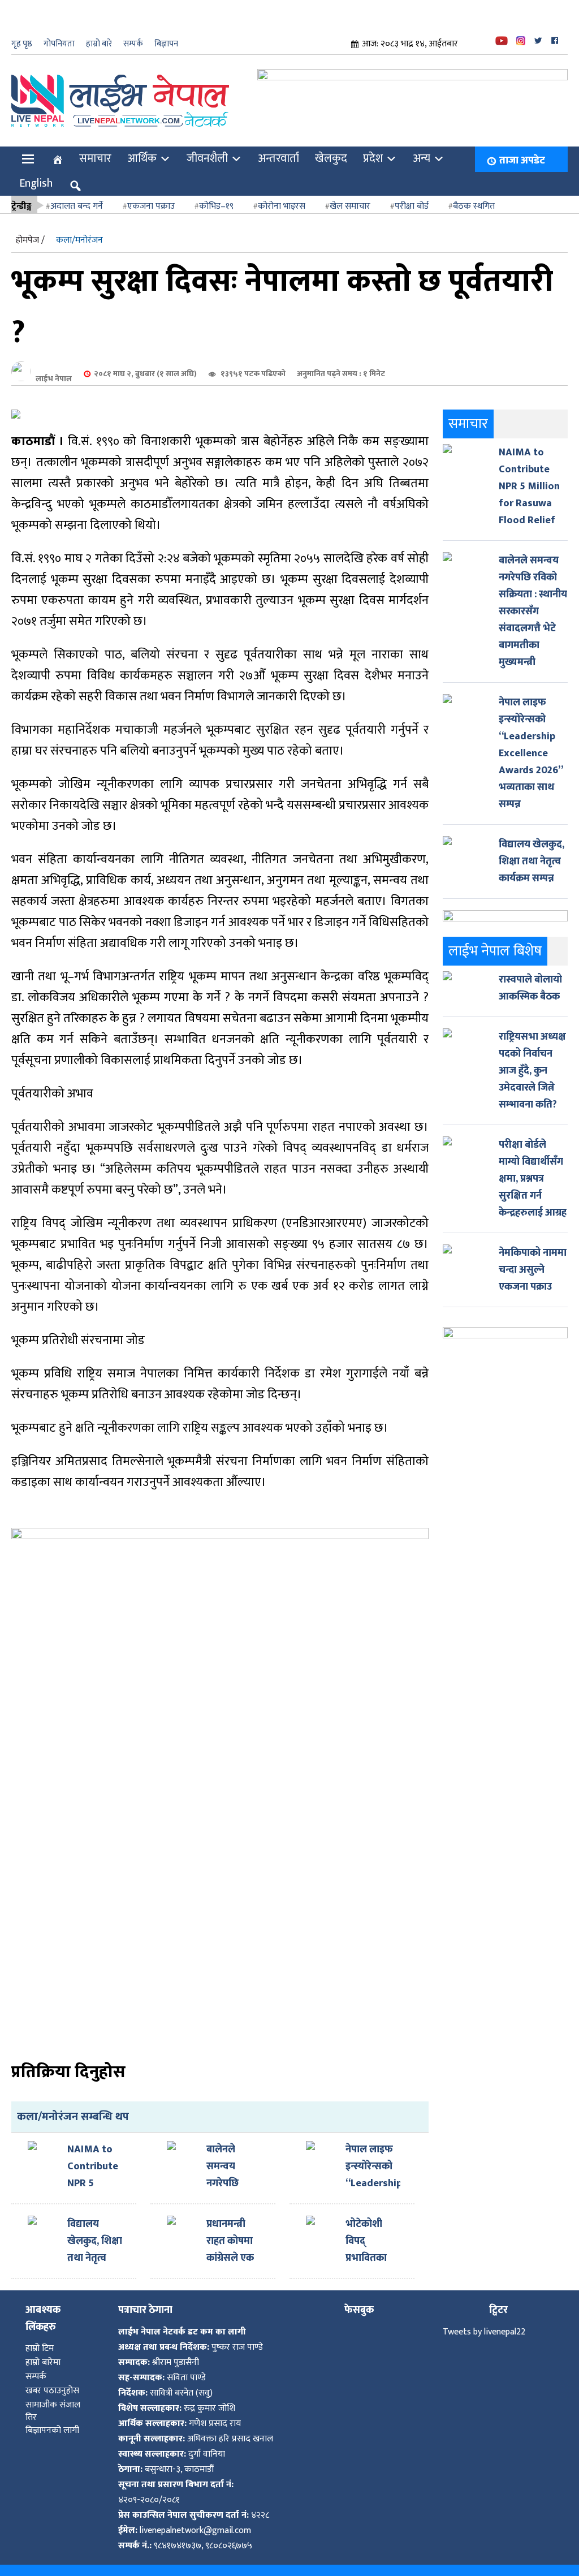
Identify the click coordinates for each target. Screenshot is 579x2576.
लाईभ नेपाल (54, 367)
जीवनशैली (207, 147)
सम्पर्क (133, 44)
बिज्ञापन (166, 44)
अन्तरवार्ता (278, 147)
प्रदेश (373, 147)
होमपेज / (30, 229)
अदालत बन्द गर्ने (77, 195)
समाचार (95, 147)
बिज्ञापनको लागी (52, 2419)
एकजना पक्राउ (151, 195)
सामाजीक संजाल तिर (53, 2400)
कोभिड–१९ (216, 195)
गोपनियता (59, 44)
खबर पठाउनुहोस (52, 2379)
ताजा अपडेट (522, 149)
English (36, 172)
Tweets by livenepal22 (484, 2321)
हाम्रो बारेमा (43, 2351)
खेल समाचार (350, 195)
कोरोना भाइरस (282, 195)
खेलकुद (331, 147)
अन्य (422, 147)
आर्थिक (142, 147)
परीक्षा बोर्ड (412, 195)
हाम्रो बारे (99, 44)
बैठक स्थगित (474, 195)
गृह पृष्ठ (22, 44)
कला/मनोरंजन (79, 229)
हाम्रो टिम (40, 2337)
